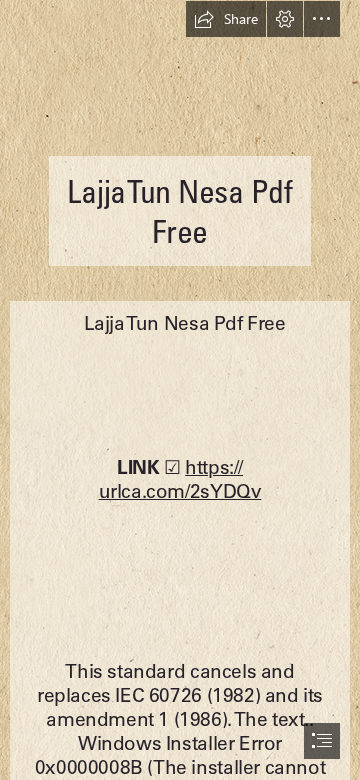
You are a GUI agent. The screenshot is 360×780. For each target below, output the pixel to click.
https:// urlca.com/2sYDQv (180, 479)
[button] (226, 19)
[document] (180, 390)
